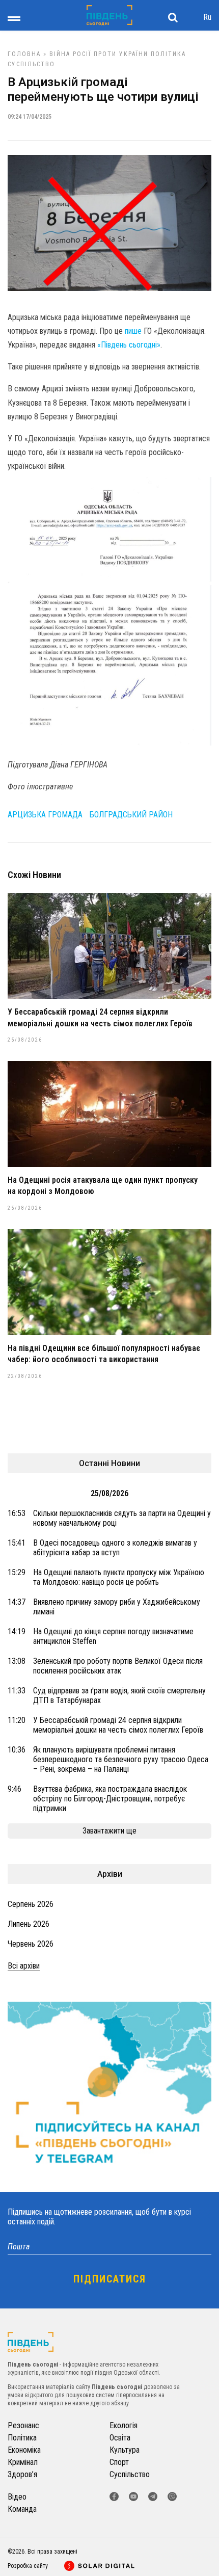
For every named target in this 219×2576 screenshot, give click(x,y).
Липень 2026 (29, 1924)
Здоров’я (22, 2474)
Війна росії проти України (99, 54)
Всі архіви (24, 1966)
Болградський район (131, 815)
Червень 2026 (31, 1944)
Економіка (24, 2450)
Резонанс (23, 2425)
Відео (17, 2497)
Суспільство (31, 64)
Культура (125, 2450)
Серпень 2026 (31, 1904)
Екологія (124, 2425)
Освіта (120, 2438)
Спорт (119, 2462)
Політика (168, 54)
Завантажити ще (109, 1831)
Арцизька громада (45, 815)
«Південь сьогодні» (129, 345)
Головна (24, 54)
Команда (22, 2509)
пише (133, 331)
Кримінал (23, 2462)
